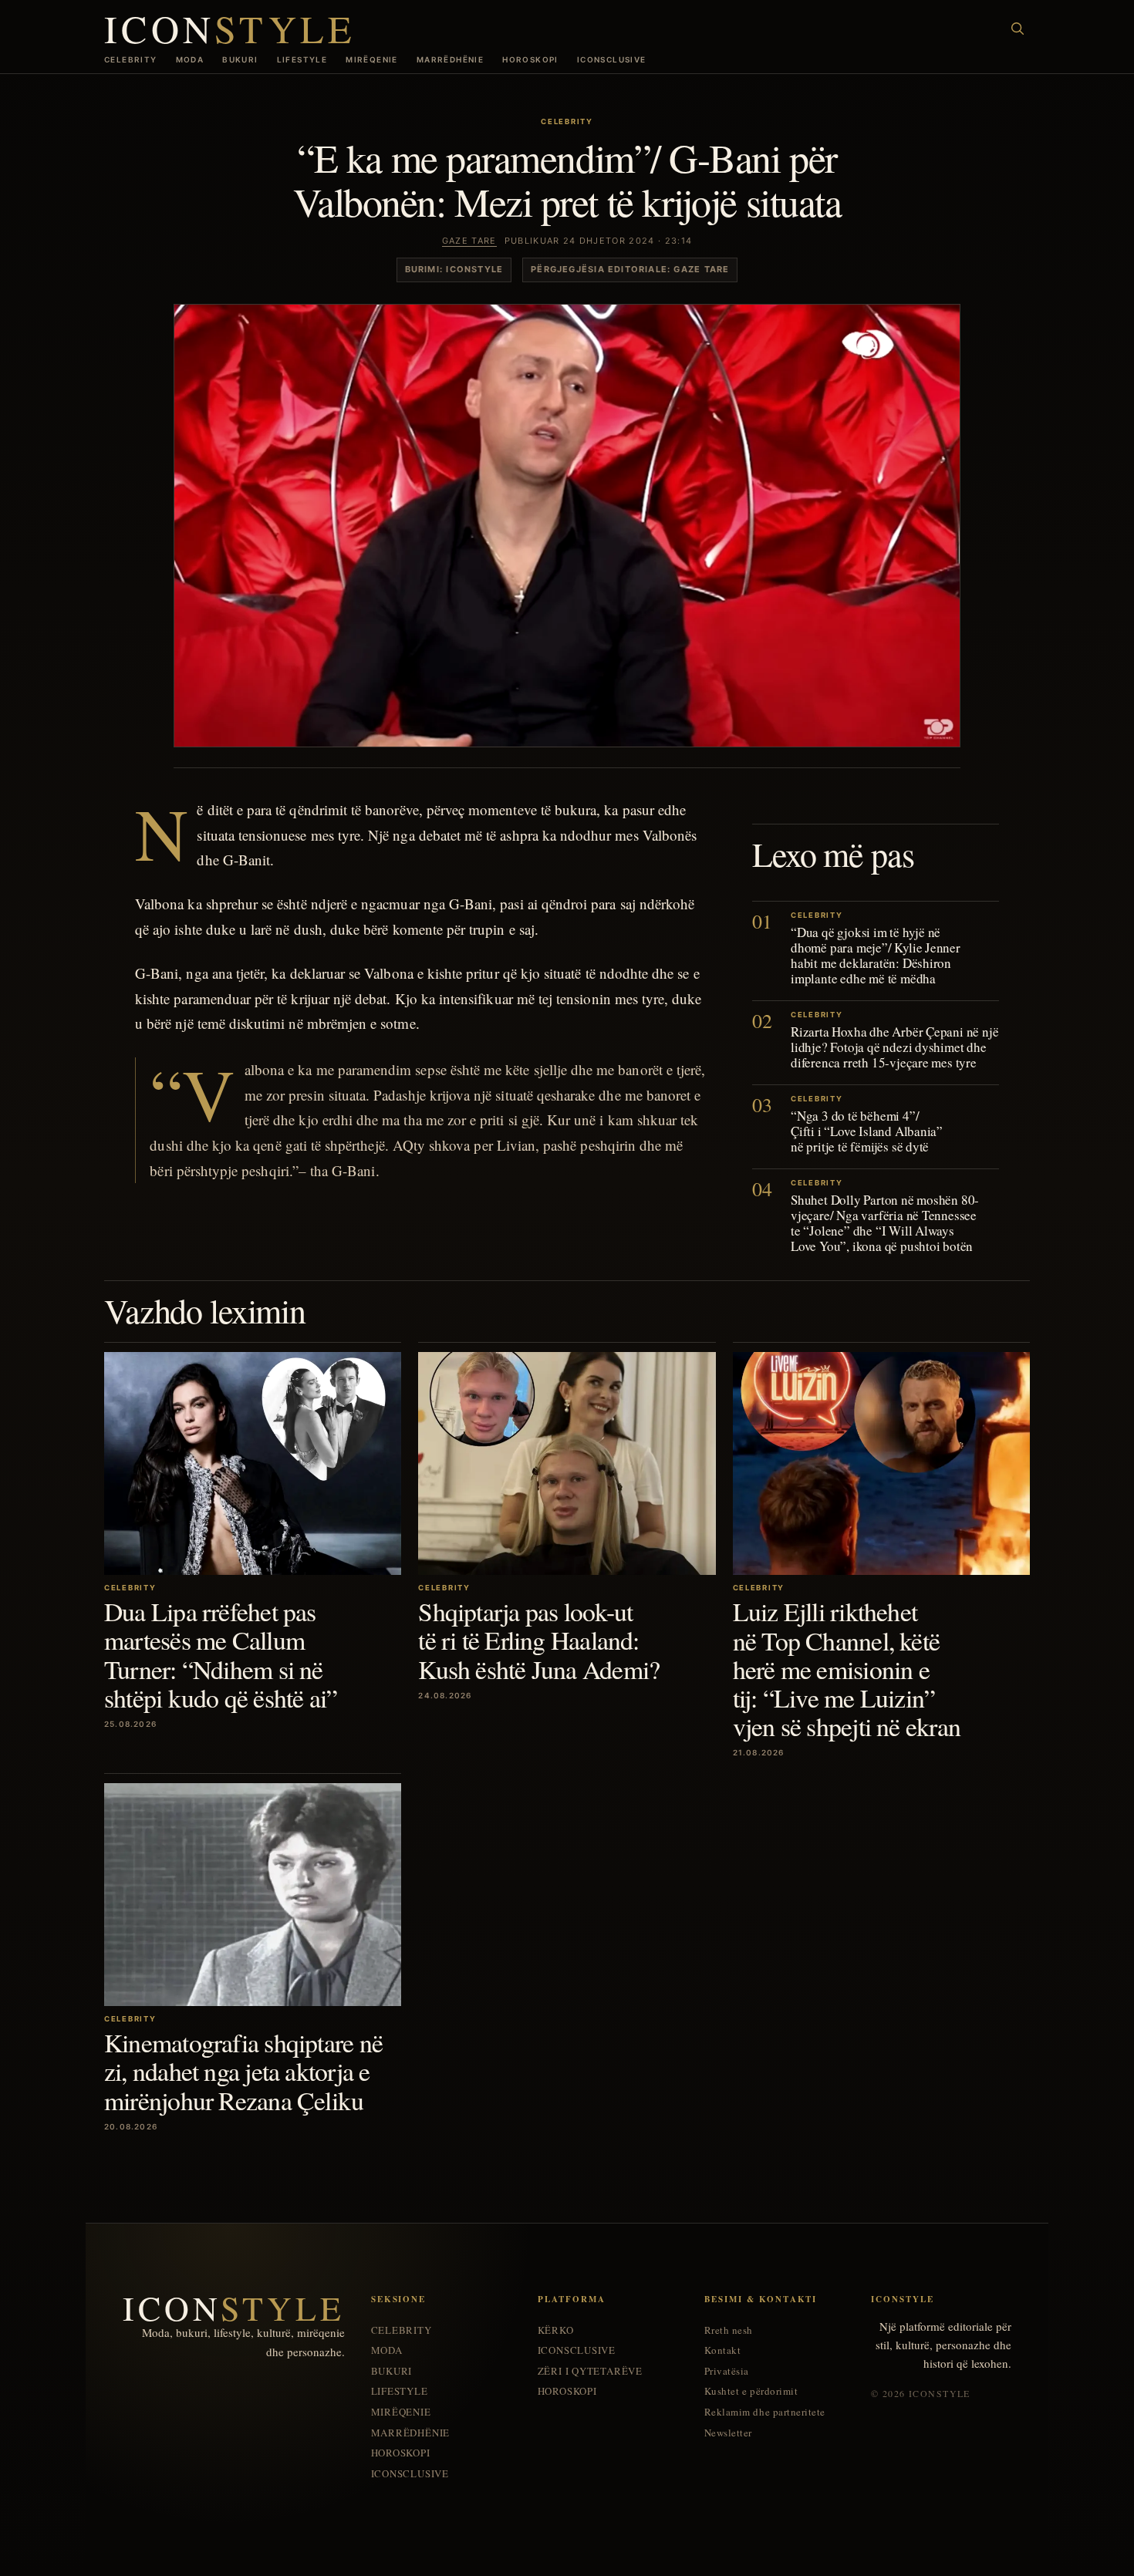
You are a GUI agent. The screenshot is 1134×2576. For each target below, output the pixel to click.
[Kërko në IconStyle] (1018, 29)
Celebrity (131, 59)
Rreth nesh (729, 2330)
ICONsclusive (612, 59)
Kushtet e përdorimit (751, 2391)
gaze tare (469, 241)
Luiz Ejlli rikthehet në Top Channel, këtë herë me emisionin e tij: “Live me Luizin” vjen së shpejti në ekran (847, 1669)
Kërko (556, 2330)
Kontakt (723, 2350)
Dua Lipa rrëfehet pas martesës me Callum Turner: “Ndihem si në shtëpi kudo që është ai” (221, 1654)
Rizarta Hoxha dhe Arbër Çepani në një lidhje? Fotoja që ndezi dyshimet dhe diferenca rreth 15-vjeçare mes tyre (894, 1047)
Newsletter (728, 2433)
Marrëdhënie (450, 59)
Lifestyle (302, 59)
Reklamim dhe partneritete (765, 2412)
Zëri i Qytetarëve (590, 2371)
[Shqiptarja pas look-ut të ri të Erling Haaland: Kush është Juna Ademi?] (567, 1463)
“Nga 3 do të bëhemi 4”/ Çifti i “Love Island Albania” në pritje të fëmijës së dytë (867, 1131)
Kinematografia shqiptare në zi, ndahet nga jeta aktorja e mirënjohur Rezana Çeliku (243, 2071)
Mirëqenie (372, 59)
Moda (190, 59)
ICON (230, 28)
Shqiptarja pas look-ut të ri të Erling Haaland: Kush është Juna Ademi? (539, 1640)
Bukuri (240, 59)
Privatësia (727, 2371)
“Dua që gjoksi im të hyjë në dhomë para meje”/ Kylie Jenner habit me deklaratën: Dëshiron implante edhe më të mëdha (876, 955)
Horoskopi (530, 59)
